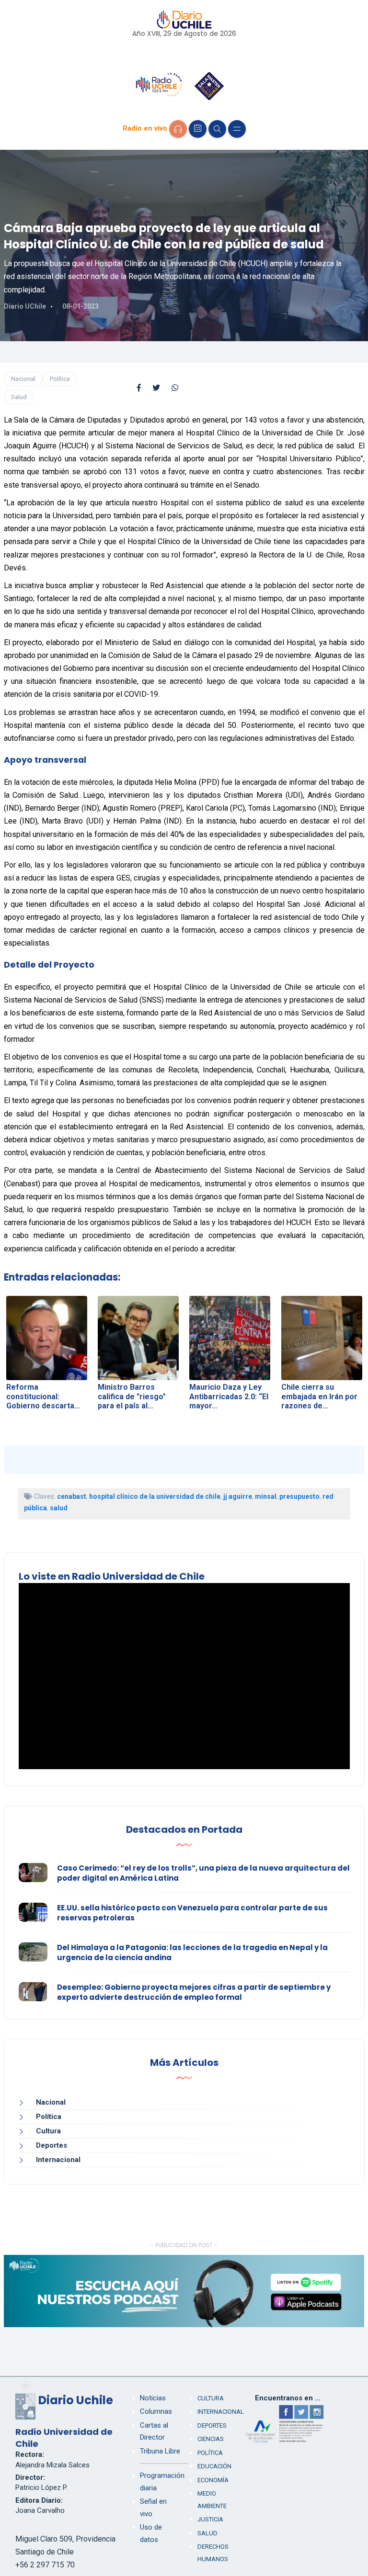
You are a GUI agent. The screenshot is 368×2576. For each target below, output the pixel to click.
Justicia (210, 2519)
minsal (266, 1496)
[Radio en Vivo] (178, 129)
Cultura (48, 2131)
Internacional (58, 2160)
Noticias (153, 2398)
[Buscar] (217, 129)
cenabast (72, 1496)
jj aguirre (238, 1496)
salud (59, 1508)
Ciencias (211, 2439)
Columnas (156, 2411)
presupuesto (299, 1496)
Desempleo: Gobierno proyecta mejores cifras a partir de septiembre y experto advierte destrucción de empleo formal (194, 1992)
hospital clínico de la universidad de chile (155, 1496)
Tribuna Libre (160, 2451)
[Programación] (198, 129)
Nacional (23, 379)
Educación (214, 2466)
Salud (19, 397)
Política (60, 379)
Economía (213, 2480)
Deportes (52, 2145)
